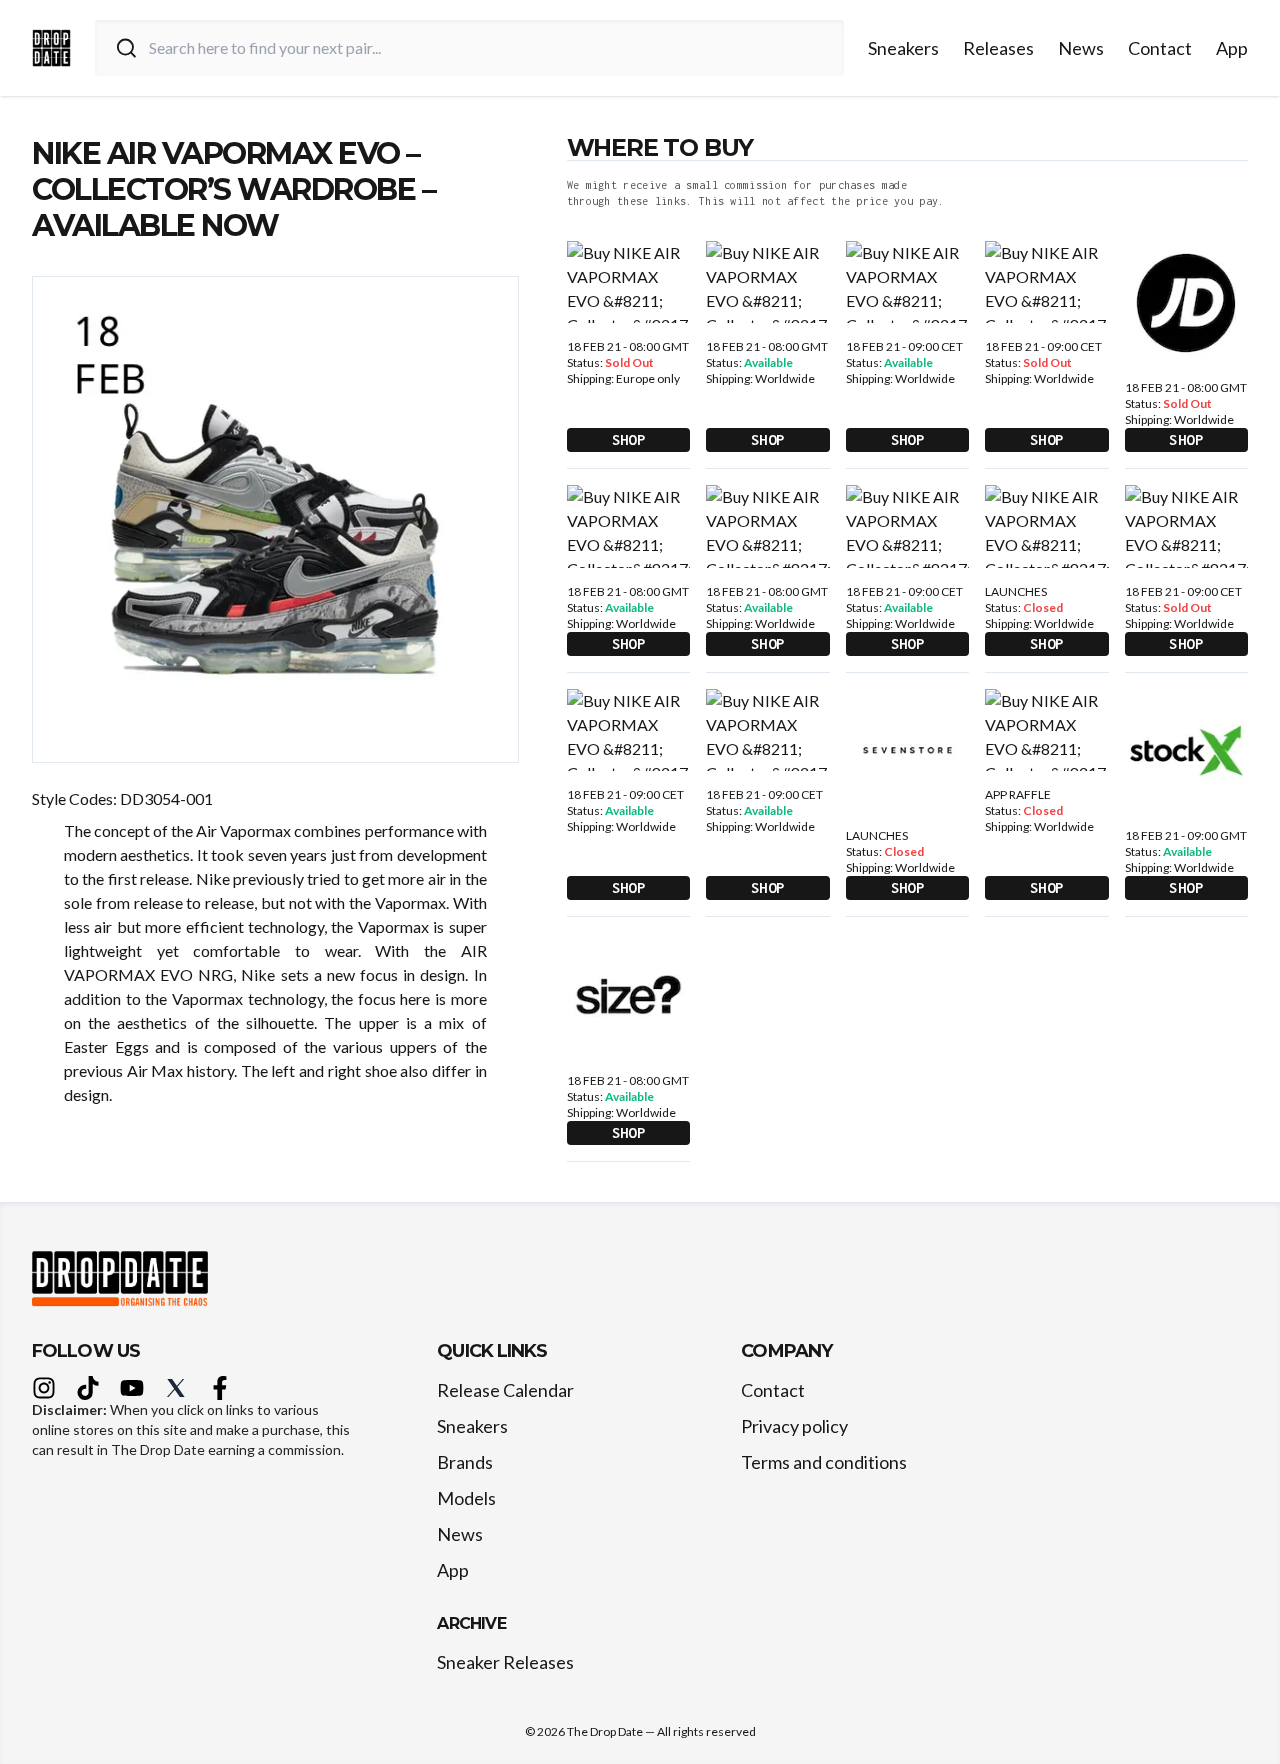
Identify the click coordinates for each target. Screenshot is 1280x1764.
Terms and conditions (824, 1462)
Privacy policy (794, 1426)
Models (466, 1498)
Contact (1160, 48)
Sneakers (903, 48)
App (1232, 48)
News (1081, 48)
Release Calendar (505, 1390)
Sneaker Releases (505, 1662)
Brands (465, 1462)
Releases (998, 48)
